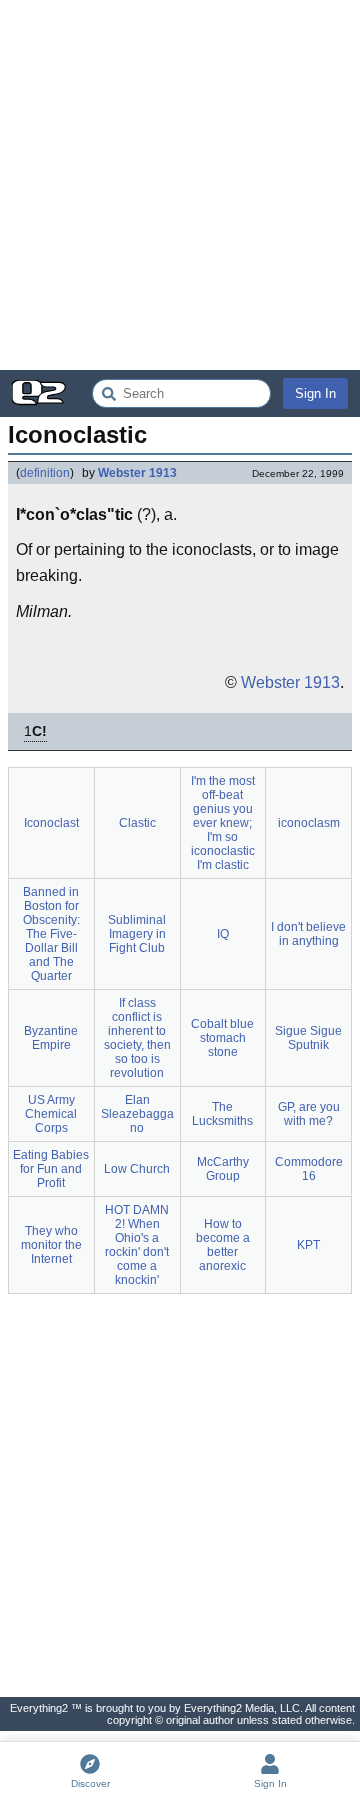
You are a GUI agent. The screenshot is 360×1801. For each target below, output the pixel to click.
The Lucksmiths (222, 1114)
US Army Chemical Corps (51, 1114)
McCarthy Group (223, 1169)
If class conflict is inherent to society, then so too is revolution (137, 1038)
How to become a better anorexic (223, 1245)
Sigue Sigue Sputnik (308, 1038)
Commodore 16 (309, 1169)
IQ (223, 934)
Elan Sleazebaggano (137, 1114)
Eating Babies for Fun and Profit (51, 1169)
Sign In (315, 393)
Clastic (137, 823)
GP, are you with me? (309, 1114)
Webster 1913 (137, 473)
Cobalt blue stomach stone (222, 1038)
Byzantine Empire (51, 1038)
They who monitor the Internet (51, 1245)
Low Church (137, 1169)
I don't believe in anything (308, 934)
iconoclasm (309, 823)
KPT (308, 1245)
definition (45, 473)
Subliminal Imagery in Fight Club (137, 934)
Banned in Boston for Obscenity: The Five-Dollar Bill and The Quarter (51, 934)
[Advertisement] (180, 185)
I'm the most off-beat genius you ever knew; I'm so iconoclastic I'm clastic (223, 823)
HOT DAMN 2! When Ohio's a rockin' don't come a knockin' (137, 1245)
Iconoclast (51, 823)
